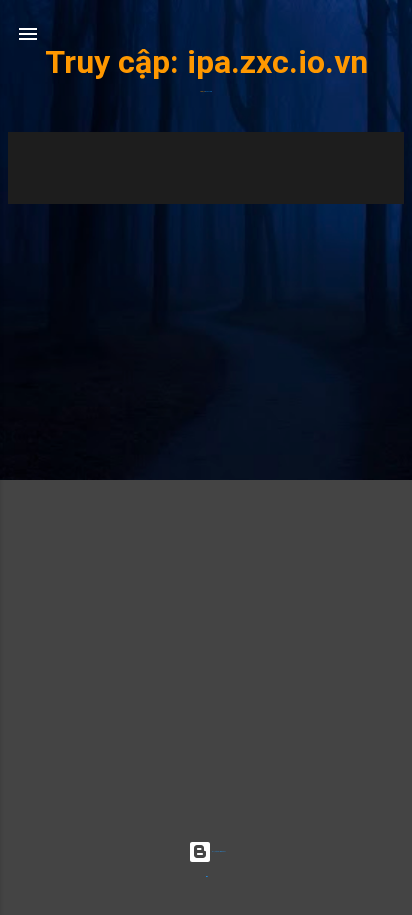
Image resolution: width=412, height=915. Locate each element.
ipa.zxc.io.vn (277, 62)
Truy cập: (116, 62)
